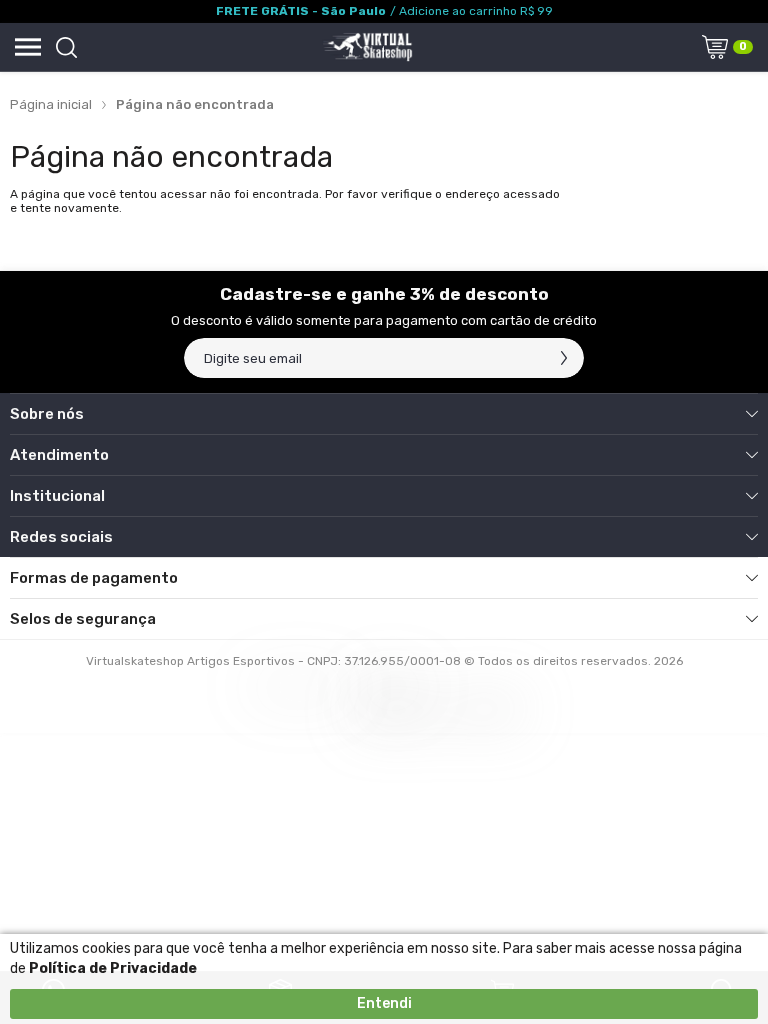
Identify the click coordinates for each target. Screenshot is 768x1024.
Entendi (384, 1003)
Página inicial (51, 104)
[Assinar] (564, 358)
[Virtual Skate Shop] (367, 47)
